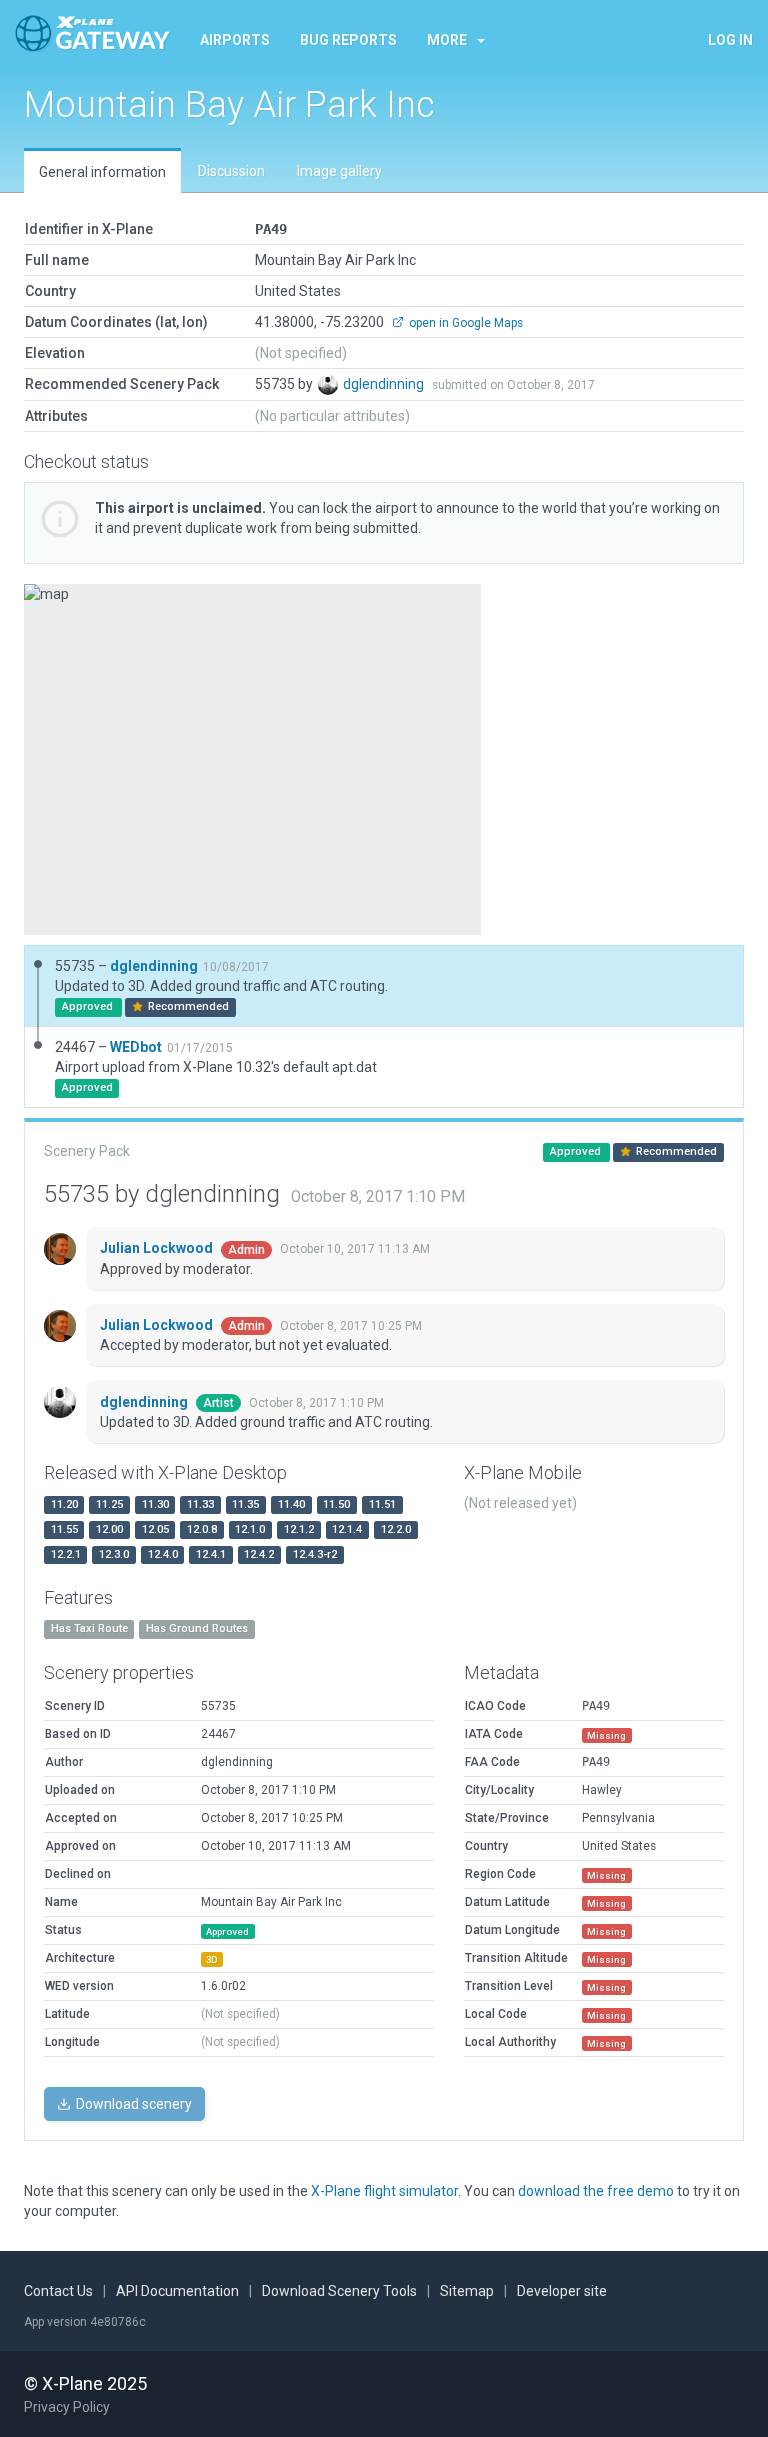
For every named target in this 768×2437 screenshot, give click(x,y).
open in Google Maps (464, 323)
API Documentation (177, 2291)
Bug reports (348, 40)
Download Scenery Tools (339, 2291)
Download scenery (132, 2104)
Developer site (562, 2291)
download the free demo (596, 2191)
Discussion (231, 171)
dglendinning (385, 384)
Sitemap (467, 2291)
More (447, 40)
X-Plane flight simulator (384, 2191)
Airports (235, 40)
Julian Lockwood (158, 1248)
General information (102, 172)
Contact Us (58, 2291)
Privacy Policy (67, 2407)
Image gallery (339, 171)
